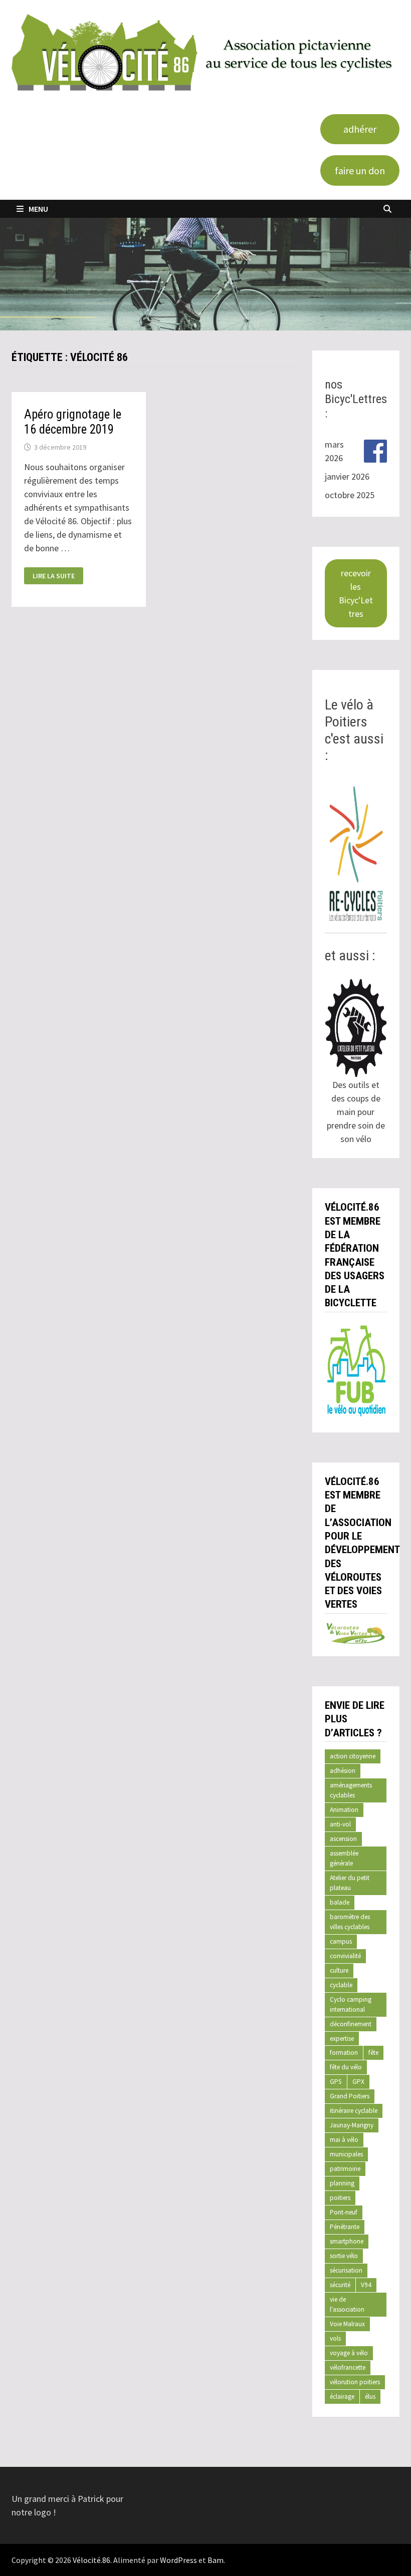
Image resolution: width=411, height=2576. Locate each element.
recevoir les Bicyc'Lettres (356, 593)
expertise (342, 2039)
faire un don (360, 170)
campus (341, 1941)
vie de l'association (347, 2304)
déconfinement (351, 2024)
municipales (346, 2154)
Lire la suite (53, 576)
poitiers (340, 2198)
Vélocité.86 (91, 2560)
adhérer (360, 129)
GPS (336, 2082)
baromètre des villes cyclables (350, 1922)
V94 (366, 2285)
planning (342, 2183)
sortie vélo (344, 2256)
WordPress (178, 2560)
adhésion (343, 1771)
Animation (344, 1810)
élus (370, 2397)
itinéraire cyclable (354, 2111)
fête (373, 2053)
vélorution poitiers (355, 2382)
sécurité (340, 2285)
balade (340, 1902)
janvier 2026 (347, 476)
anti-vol (340, 1824)
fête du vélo (346, 2067)
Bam (216, 2560)
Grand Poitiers (350, 2096)
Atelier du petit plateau (350, 1883)
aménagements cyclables (351, 1790)
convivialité (345, 1956)
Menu (38, 209)
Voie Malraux (347, 2324)
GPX (358, 2082)
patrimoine (345, 2169)
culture (339, 1970)
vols (335, 2338)
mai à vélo (344, 2140)
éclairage (342, 2397)
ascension (343, 1839)
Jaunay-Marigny (352, 2125)
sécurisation (346, 2270)
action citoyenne (353, 1756)
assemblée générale (344, 1858)
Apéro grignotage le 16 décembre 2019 (73, 422)
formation (344, 2053)
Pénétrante (345, 2227)
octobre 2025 (350, 495)
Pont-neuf (344, 2212)
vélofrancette (348, 2367)
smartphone (347, 2241)
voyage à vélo (349, 2353)
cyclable (341, 1985)
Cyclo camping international (351, 2004)
